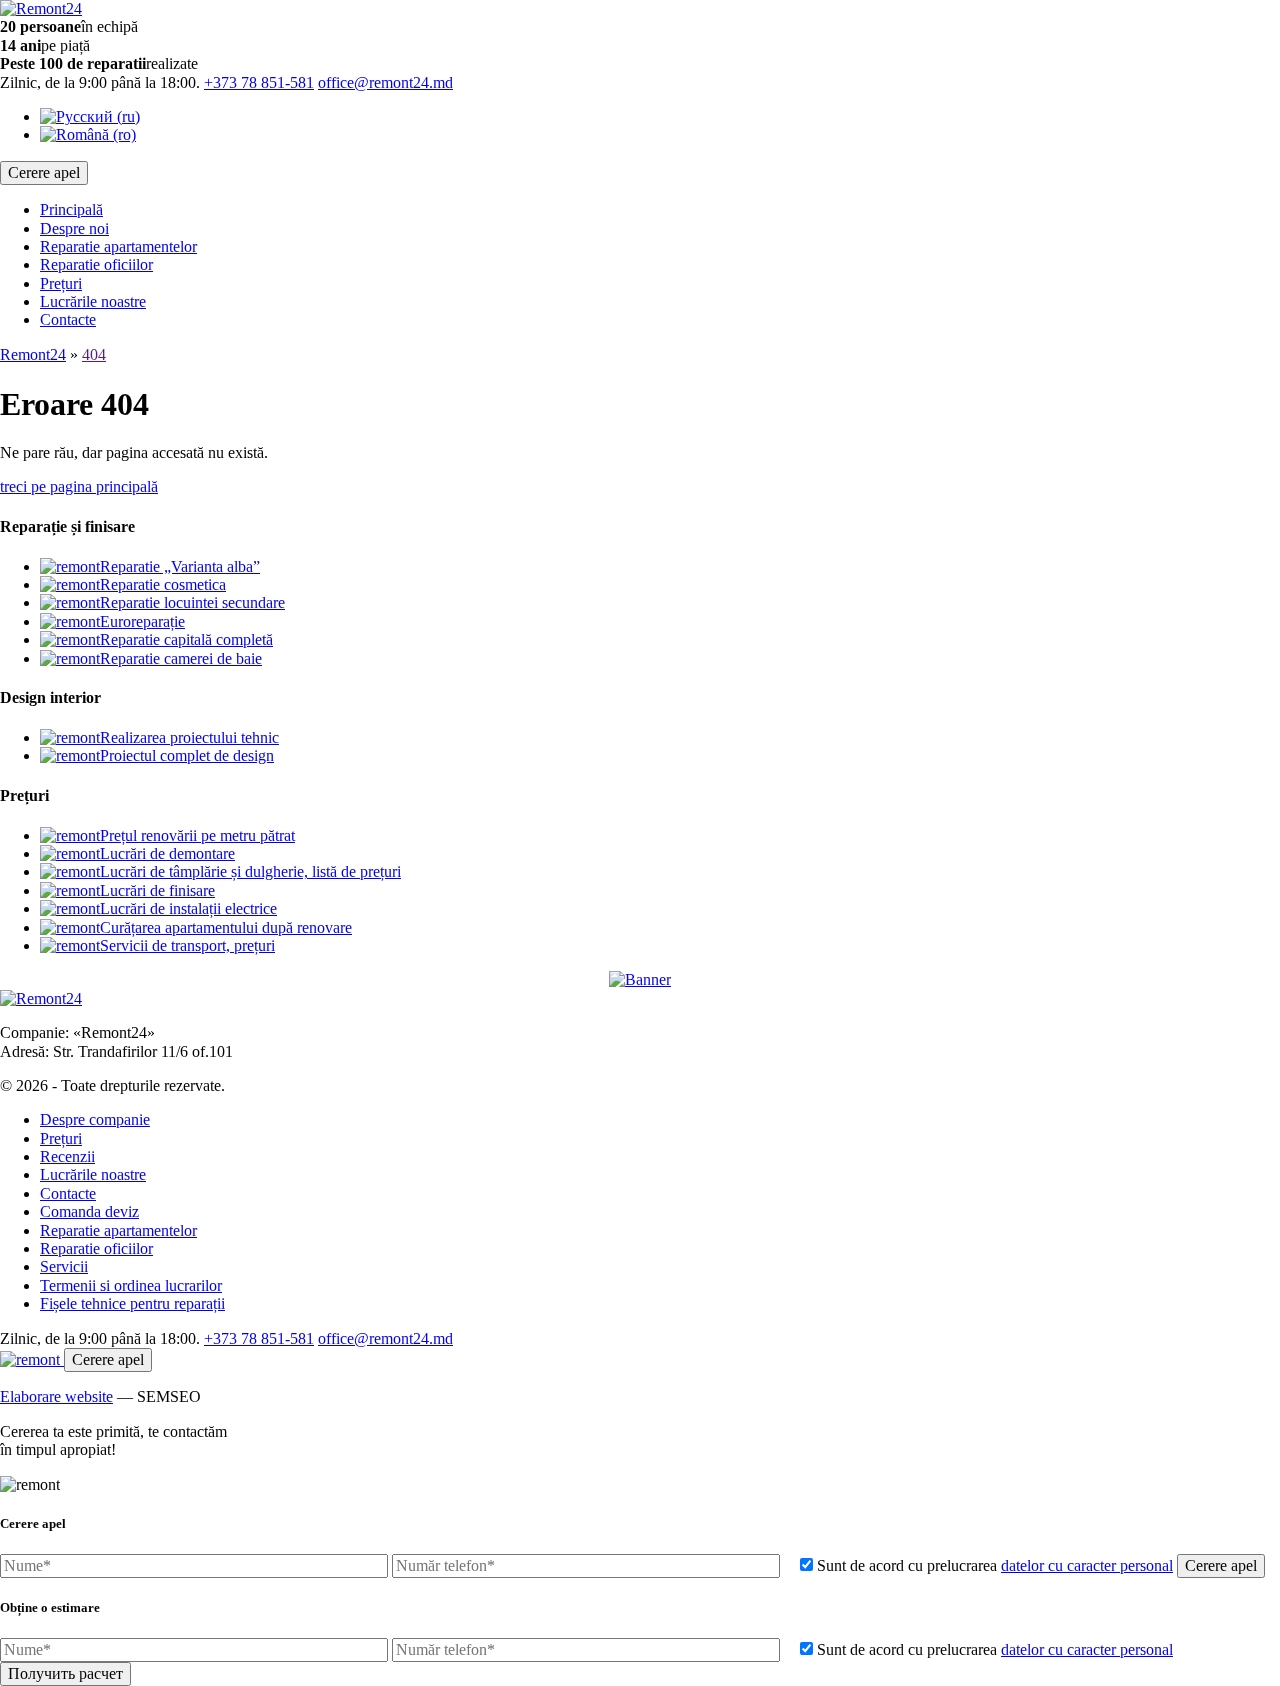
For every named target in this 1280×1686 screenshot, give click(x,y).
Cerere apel (44, 172)
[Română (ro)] (88, 134)
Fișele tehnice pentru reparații (132, 1303)
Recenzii (67, 1156)
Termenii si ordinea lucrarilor (131, 1285)
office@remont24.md (385, 82)
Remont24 (33, 354)
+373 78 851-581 (259, 82)
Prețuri (61, 283)
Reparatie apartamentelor (118, 246)
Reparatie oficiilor (96, 264)
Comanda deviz (89, 1211)
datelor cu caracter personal (1087, 1565)
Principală (71, 209)
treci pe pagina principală (79, 486)
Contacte (68, 319)
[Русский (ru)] (90, 116)
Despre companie (95, 1119)
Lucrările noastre (93, 301)
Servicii (64, 1266)
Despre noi (74, 228)
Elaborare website (56, 1396)
